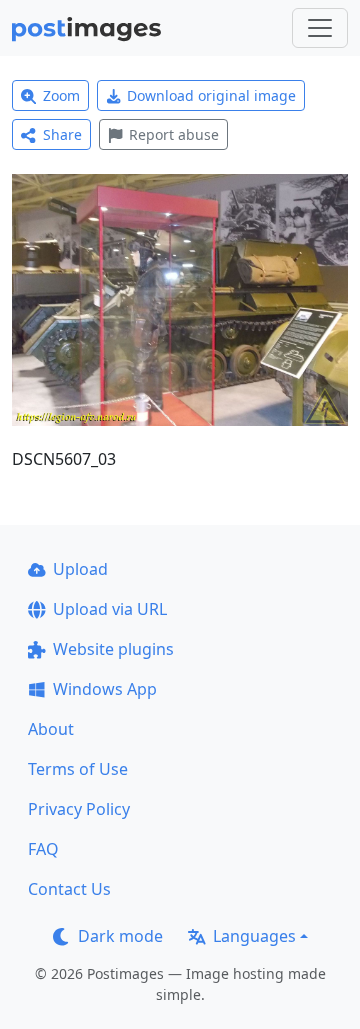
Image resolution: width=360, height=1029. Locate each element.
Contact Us (69, 889)
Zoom (61, 95)
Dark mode (120, 936)
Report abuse (174, 134)
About (51, 729)
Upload (80, 569)
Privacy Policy (79, 809)
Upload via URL (110, 609)
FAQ (43, 849)
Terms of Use (78, 769)
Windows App (105, 689)
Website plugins (113, 649)
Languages (254, 936)
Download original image (211, 95)
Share (62, 134)
